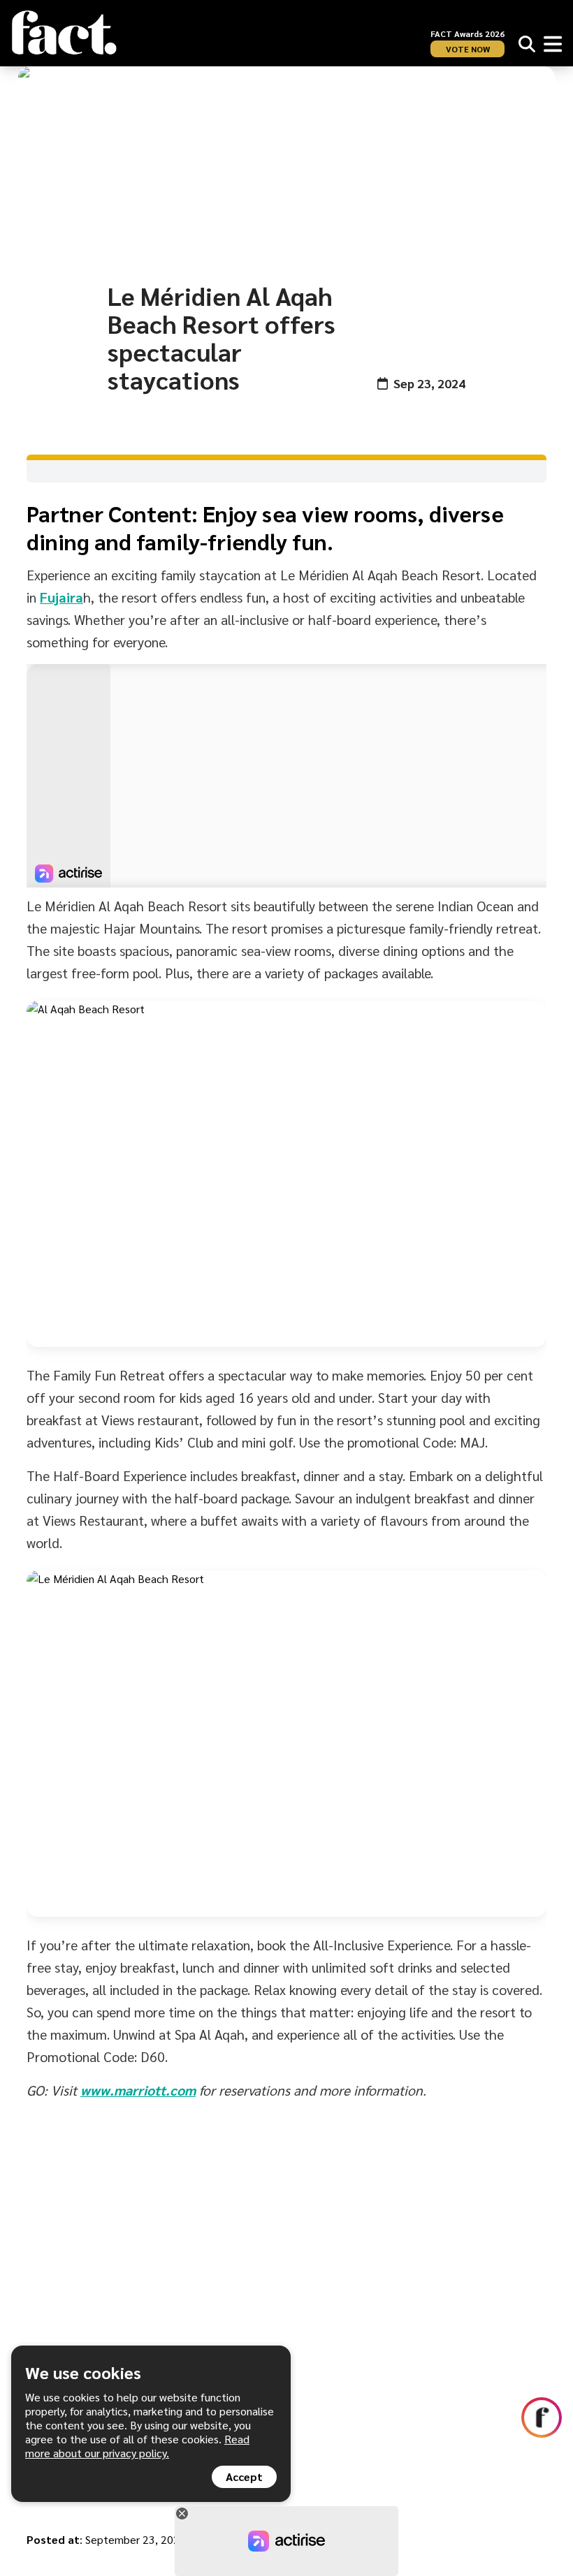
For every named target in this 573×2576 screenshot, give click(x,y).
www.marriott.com (138, 2090)
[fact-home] (64, 33)
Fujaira (61, 597)
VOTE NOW (468, 49)
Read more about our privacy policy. (137, 2446)
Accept (244, 2476)
